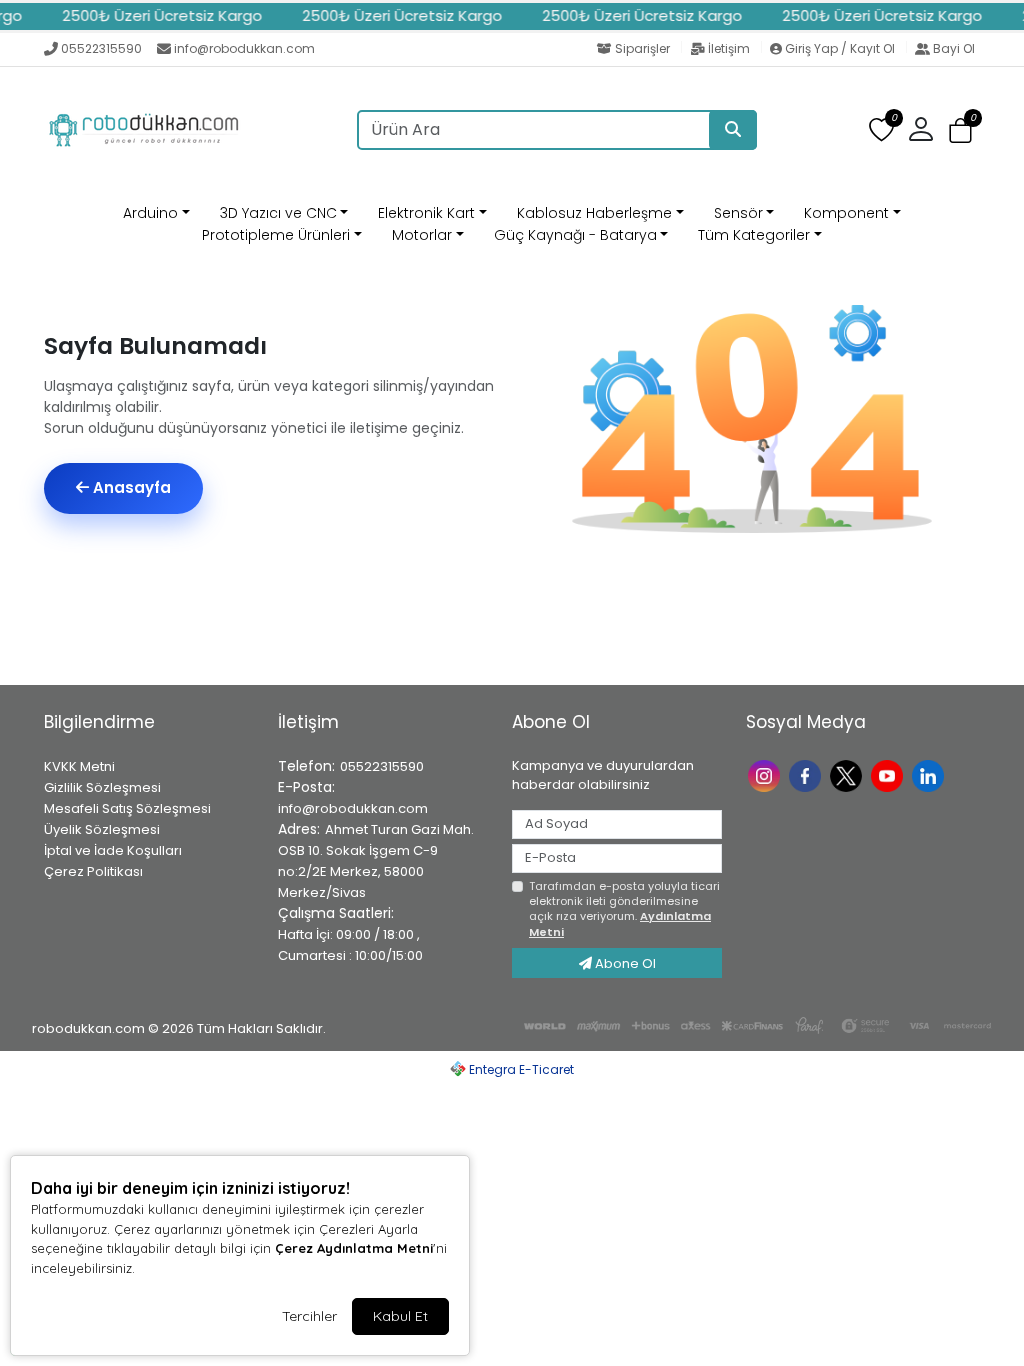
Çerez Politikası (93, 871)
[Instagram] (766, 774)
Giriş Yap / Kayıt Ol (840, 48)
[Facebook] (807, 774)
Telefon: (306, 766)
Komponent (846, 213)
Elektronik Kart (426, 213)
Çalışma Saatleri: (336, 913)
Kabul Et (400, 1316)
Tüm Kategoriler (754, 235)
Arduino (150, 213)
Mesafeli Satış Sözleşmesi (127, 808)
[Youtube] (889, 774)
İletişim (729, 48)
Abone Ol (624, 963)
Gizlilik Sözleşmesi (102, 787)
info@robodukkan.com (244, 48)
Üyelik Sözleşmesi (102, 829)
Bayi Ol (952, 48)
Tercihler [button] (309, 1316)
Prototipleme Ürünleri (276, 235)
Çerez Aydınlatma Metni (354, 1248)
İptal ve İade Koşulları (113, 850)
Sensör (738, 213)
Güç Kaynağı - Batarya (575, 235)
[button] (960, 130)
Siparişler (642, 48)
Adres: (299, 829)
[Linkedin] (930, 774)
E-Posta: (306, 787)
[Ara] (733, 130)
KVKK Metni (79, 766)
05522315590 (101, 48)
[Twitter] (848, 774)
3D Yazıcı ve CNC (278, 213)
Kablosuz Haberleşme (594, 213)
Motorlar (422, 235)
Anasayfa (130, 487)
